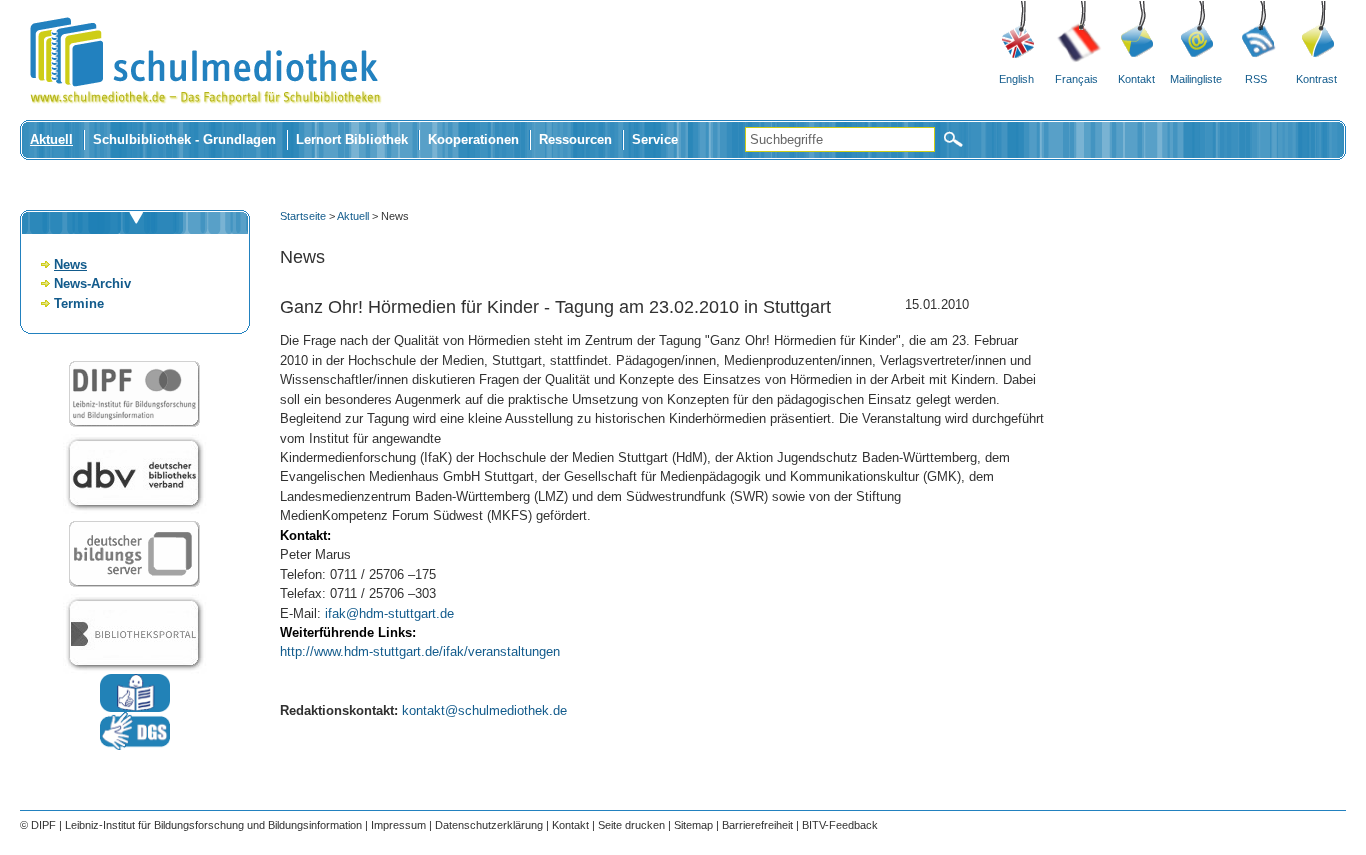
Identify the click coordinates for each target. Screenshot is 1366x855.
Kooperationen (473, 139)
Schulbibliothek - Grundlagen (184, 139)
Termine (79, 303)
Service (655, 139)
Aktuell (51, 139)
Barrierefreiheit (757, 825)
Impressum (398, 825)
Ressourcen (575, 139)
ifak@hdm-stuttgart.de (389, 613)
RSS (1256, 79)
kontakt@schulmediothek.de (484, 710)
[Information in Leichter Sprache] (135, 707)
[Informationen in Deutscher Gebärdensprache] (135, 745)
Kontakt (1136, 79)
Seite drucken (631, 825)
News (70, 264)
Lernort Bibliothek (352, 139)
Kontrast (1316, 79)
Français (1076, 79)
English (1016, 79)
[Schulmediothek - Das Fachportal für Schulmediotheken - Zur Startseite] (205, 115)
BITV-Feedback (840, 825)
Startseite (303, 216)
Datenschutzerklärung (489, 825)
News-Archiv (92, 283)
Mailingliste (1196, 79)
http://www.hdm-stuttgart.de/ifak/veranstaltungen (420, 651)
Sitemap (693, 825)
